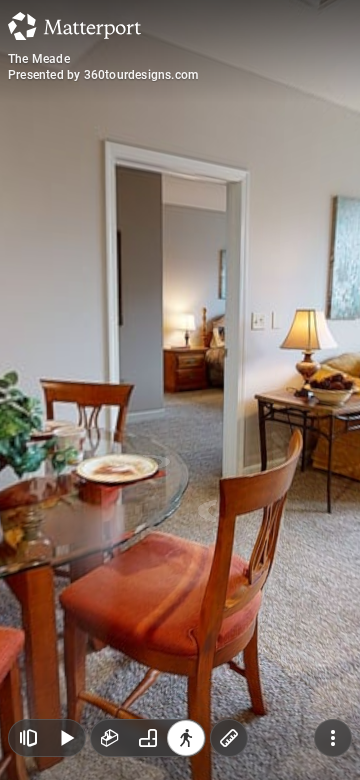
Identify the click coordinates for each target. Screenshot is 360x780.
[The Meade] (180, 390)
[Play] (66, 738)
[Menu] (333, 738)
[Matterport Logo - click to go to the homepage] (74, 26)
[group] (148, 738)
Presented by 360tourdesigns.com (103, 75)
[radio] (110, 738)
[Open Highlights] (28, 738)
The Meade (39, 59)
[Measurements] (229, 738)
